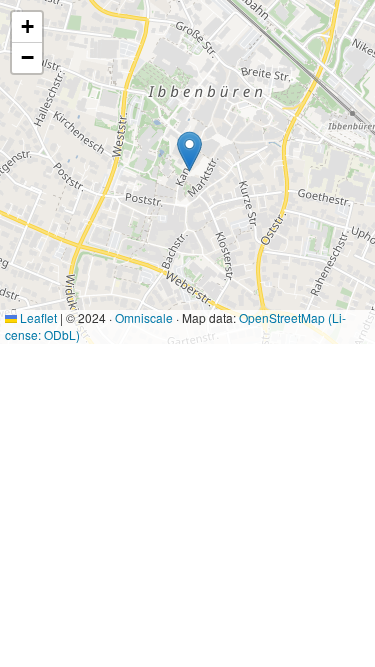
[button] (189, 151)
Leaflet (37, 317)
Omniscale (144, 317)
